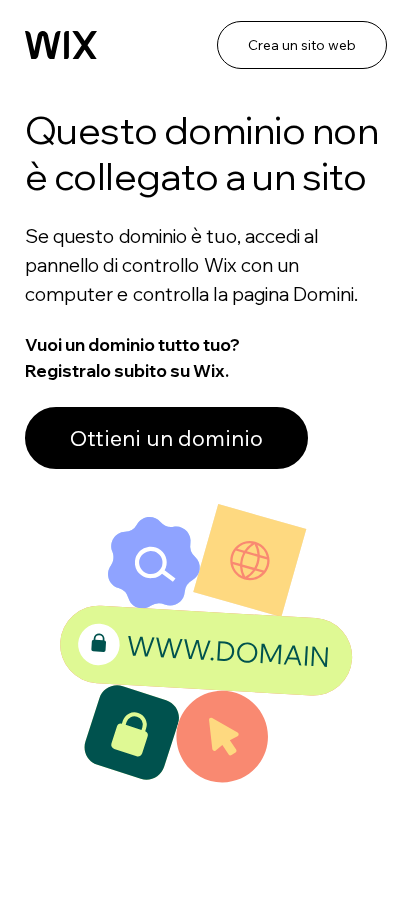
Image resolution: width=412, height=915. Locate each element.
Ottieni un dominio (166, 438)
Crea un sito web (302, 45)
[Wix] (61, 45)
